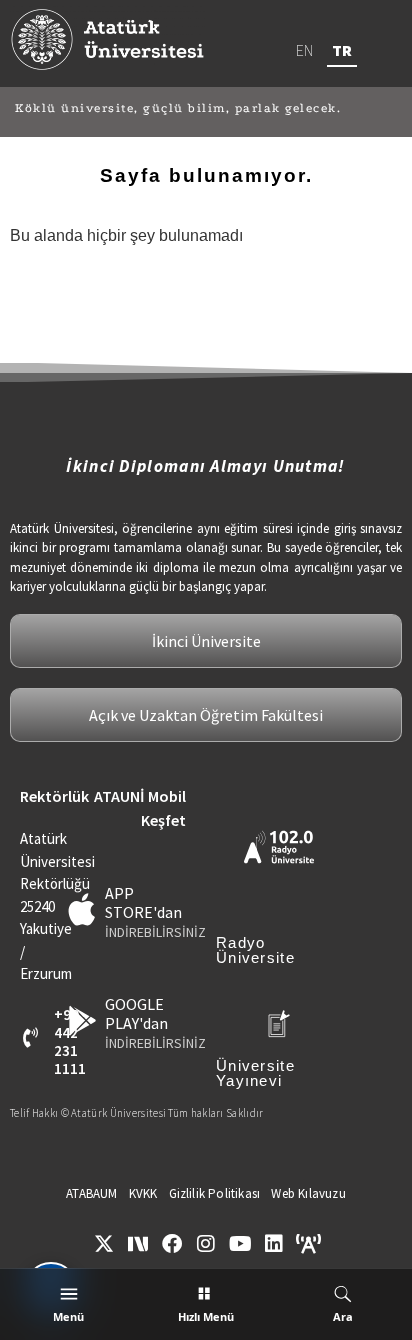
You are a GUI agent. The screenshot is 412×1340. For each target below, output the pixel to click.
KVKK (143, 1193)
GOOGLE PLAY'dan (136, 1013)
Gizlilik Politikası (215, 1193)
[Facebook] (172, 1244)
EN (304, 50)
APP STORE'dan (143, 902)
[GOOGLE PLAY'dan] (82, 1020)
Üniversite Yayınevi (255, 1073)
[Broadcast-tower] (308, 1244)
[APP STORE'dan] (82, 909)
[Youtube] (240, 1244)
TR (342, 50)
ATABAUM (91, 1193)
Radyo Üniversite (255, 950)
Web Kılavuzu (308, 1193)
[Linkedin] (274, 1244)
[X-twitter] (104, 1244)
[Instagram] (206, 1244)
